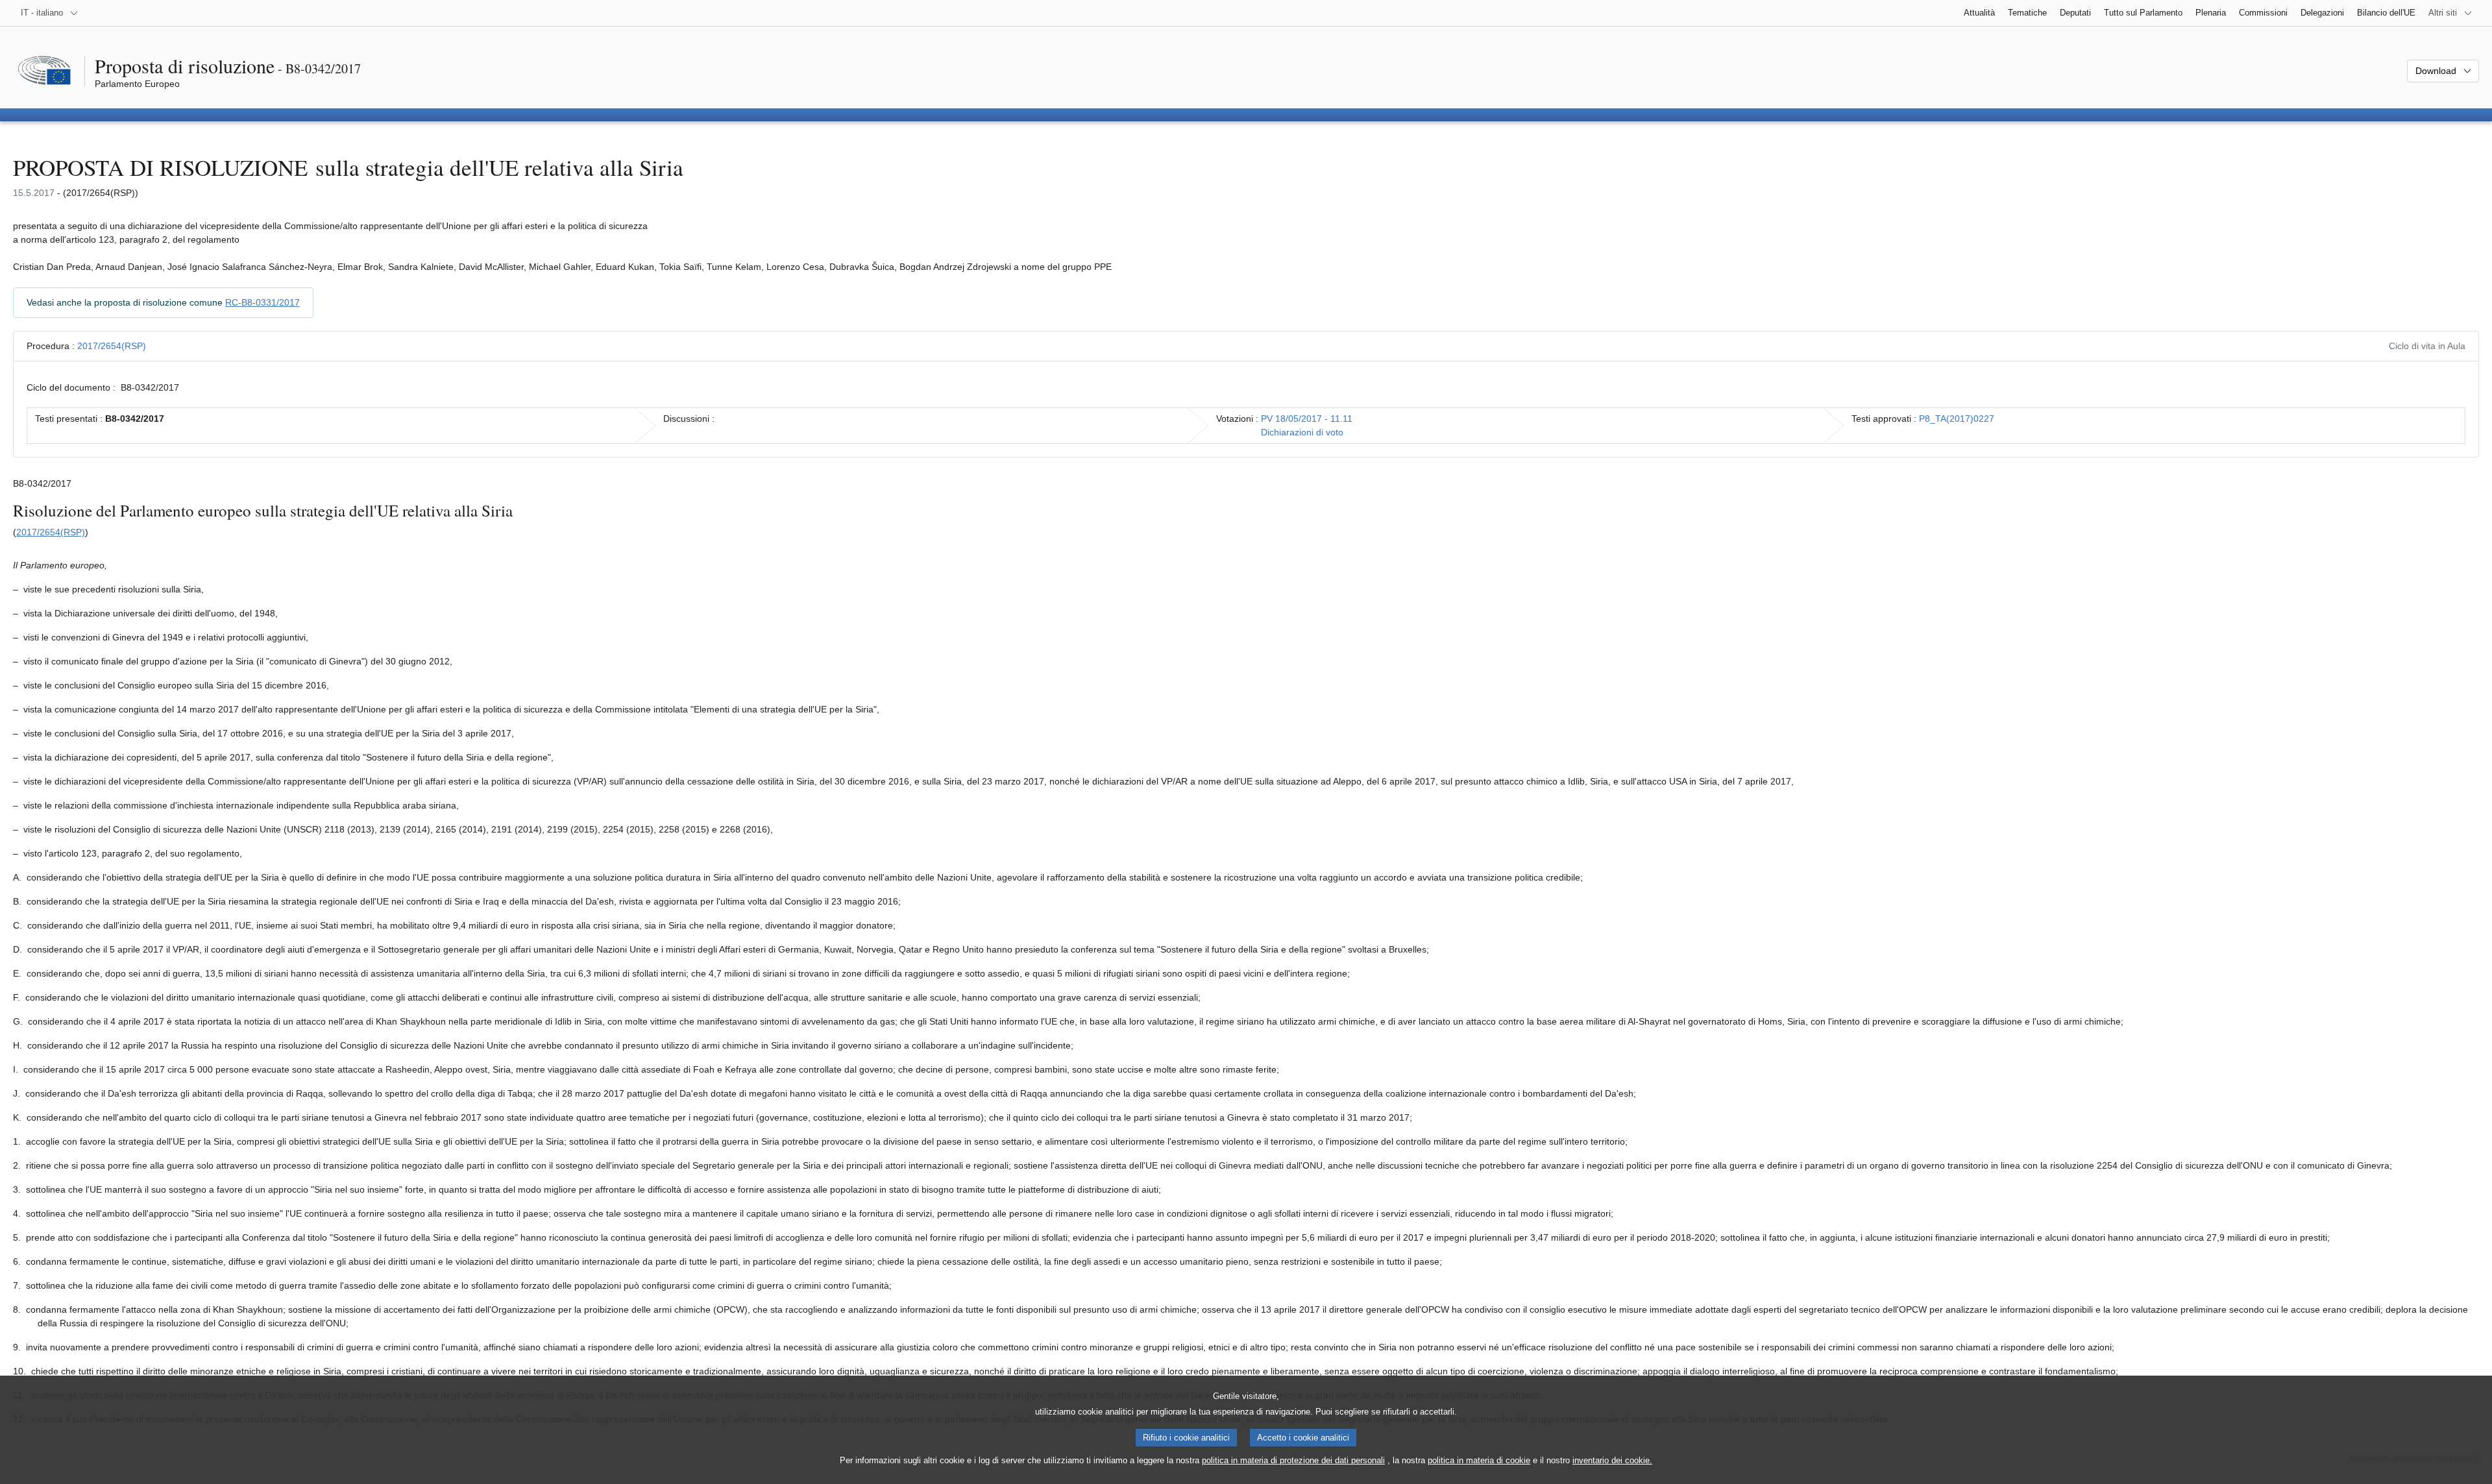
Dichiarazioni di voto (1302, 432)
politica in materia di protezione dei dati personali (1293, 1460)
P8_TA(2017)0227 (1957, 419)
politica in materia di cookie (1479, 1460)
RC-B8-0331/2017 (263, 302)
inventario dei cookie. (1612, 1460)
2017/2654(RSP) (112, 346)
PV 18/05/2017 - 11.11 (1307, 419)
